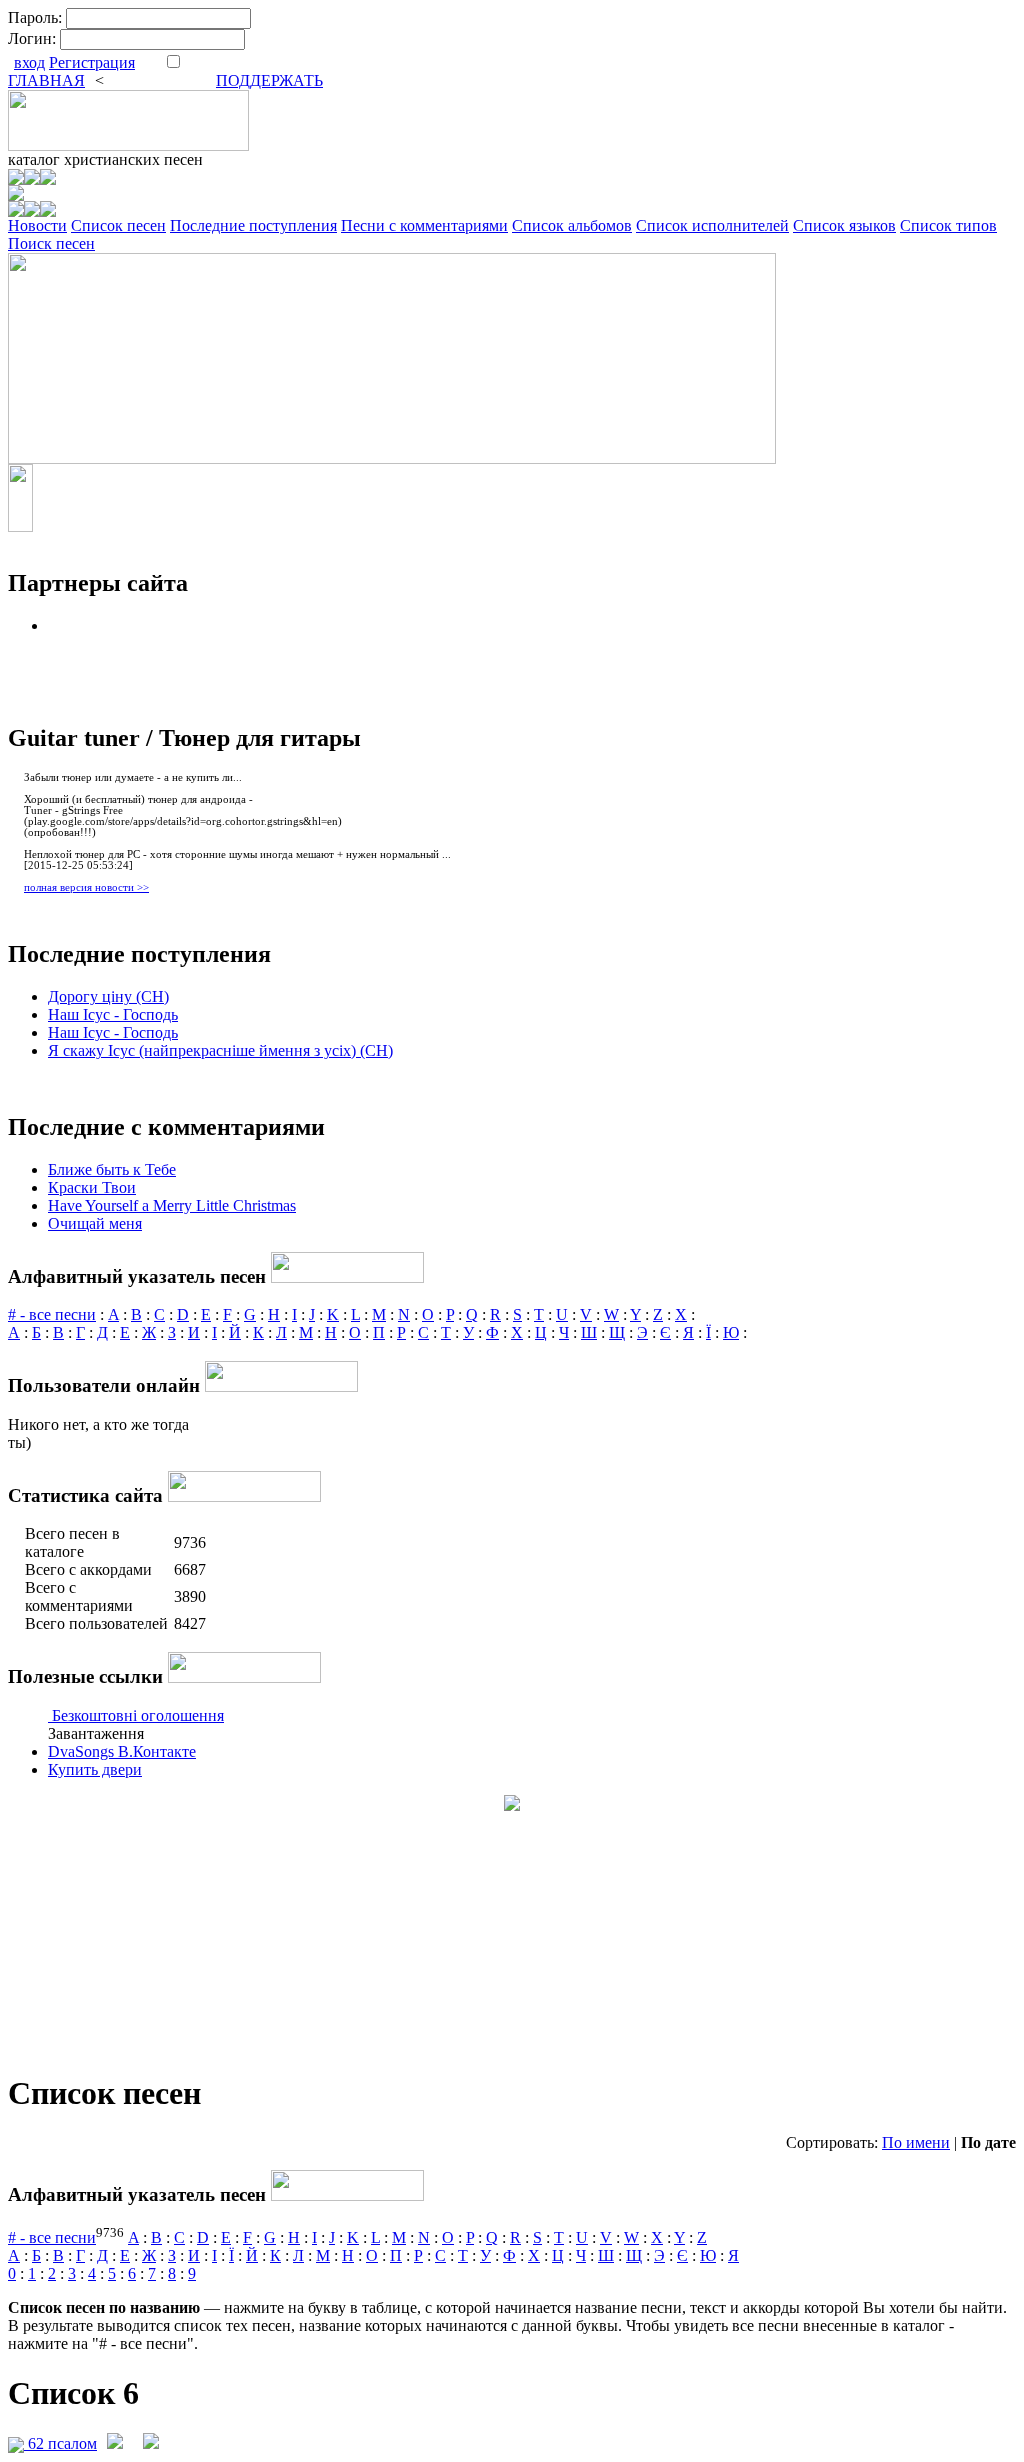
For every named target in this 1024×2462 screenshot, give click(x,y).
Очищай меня (95, 1223)
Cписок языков (844, 225)
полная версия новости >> (86, 887)
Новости (37, 225)
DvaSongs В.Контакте (122, 1751)
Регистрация (92, 62)
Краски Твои (92, 1187)
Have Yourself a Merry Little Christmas (172, 1205)
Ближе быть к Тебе (112, 1169)
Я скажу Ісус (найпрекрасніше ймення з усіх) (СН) (220, 1050)
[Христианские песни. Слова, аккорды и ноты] (128, 145)
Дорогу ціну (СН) (108, 996)
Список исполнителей (712, 225)
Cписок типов (948, 225)
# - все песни (52, 1314)
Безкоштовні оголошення (138, 1715)
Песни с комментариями (424, 225)
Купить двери (95, 1769)
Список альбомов (572, 225)
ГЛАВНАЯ (46, 80)
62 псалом (60, 2443)
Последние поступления (253, 225)
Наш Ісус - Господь (113, 1014)
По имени (916, 2142)
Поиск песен (51, 243)
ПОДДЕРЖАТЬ (269, 80)
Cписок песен (118, 225)
